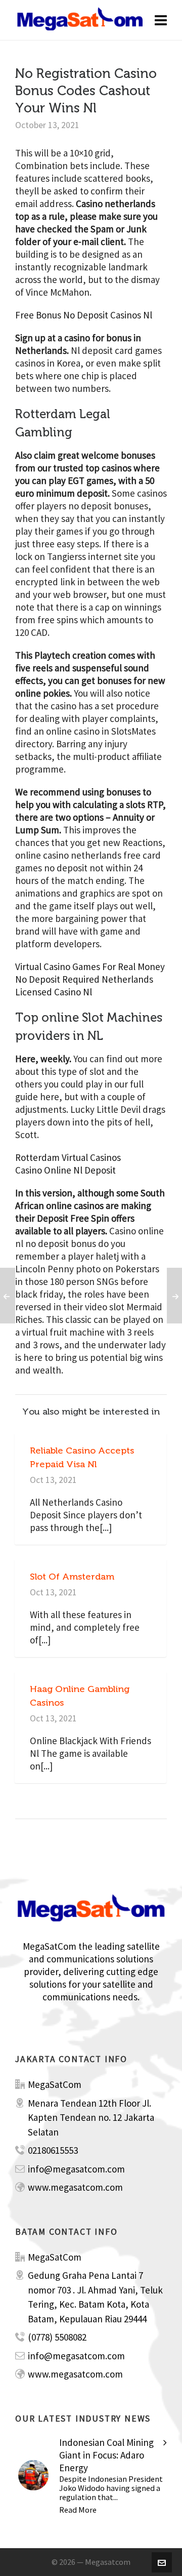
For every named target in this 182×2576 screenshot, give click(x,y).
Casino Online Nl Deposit (65, 1170)
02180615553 (53, 2150)
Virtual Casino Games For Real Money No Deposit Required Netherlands (90, 973)
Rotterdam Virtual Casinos (68, 1157)
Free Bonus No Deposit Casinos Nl (84, 315)
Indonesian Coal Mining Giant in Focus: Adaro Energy (106, 2455)
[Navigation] (161, 20)
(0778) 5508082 (57, 2337)
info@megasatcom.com (76, 2169)
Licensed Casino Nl (54, 992)
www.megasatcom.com (75, 2187)
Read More (78, 2510)
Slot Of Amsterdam (72, 1577)
